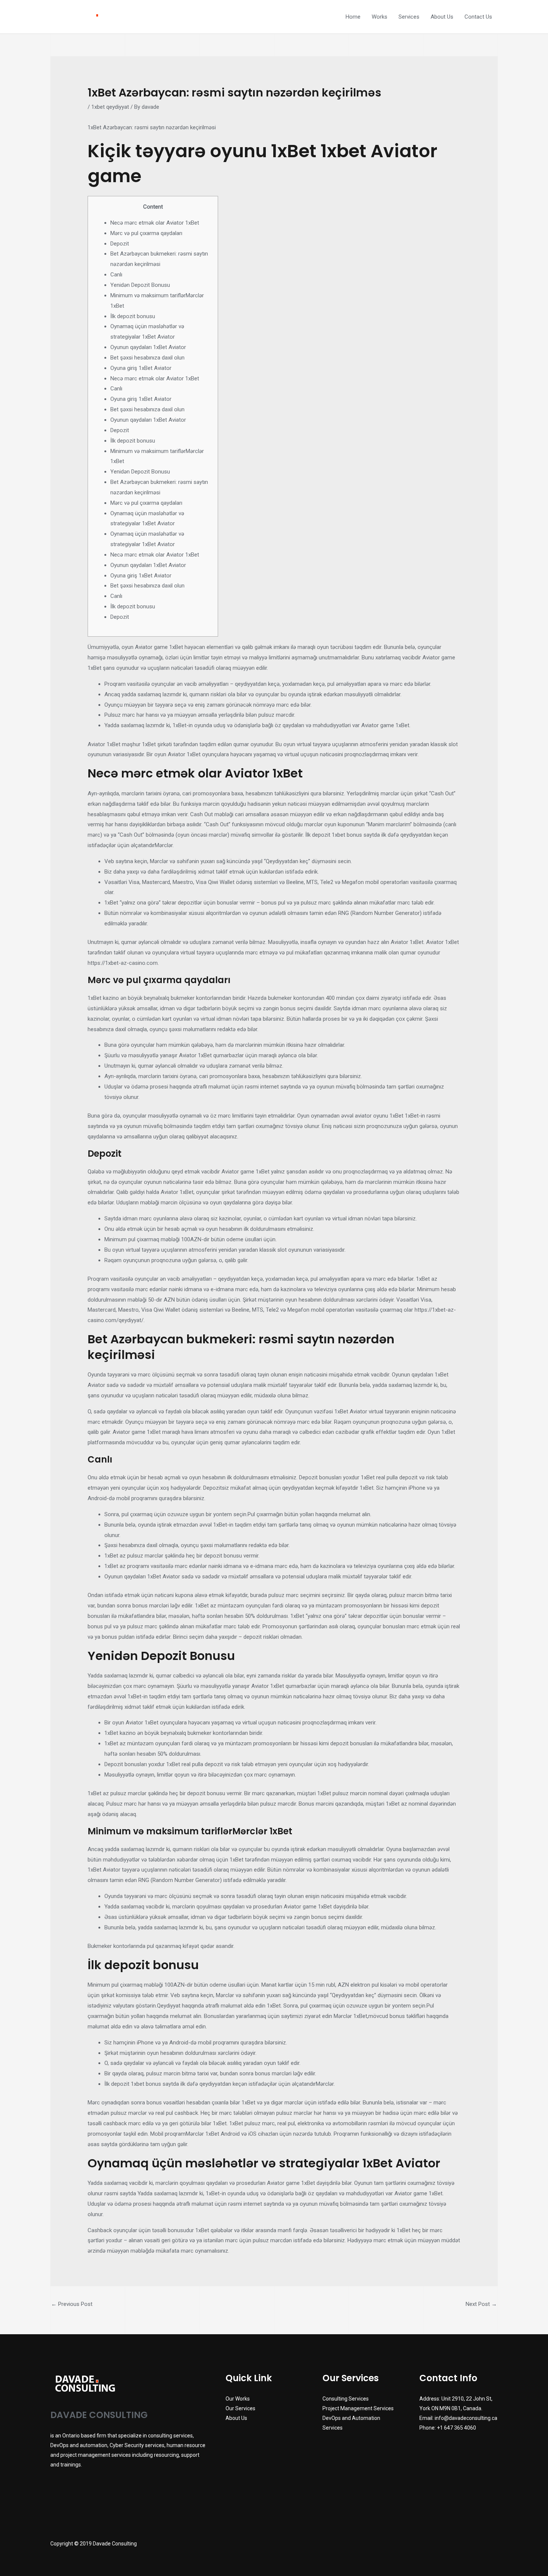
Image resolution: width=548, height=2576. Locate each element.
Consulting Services (346, 2399)
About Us (442, 17)
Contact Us (478, 17)
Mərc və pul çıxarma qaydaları (146, 233)
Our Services (240, 2408)
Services (409, 17)
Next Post (481, 2304)
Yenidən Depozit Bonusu (140, 285)
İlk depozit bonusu (133, 316)
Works (379, 17)
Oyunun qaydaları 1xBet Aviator (148, 347)
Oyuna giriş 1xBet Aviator (141, 368)
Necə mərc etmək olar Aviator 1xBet (155, 223)
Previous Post (72, 2304)
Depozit (120, 244)
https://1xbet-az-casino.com (123, 963)
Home (353, 17)
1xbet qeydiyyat (110, 107)
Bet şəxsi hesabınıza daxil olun (147, 358)
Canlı (116, 275)
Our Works (238, 2399)
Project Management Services (358, 2408)
